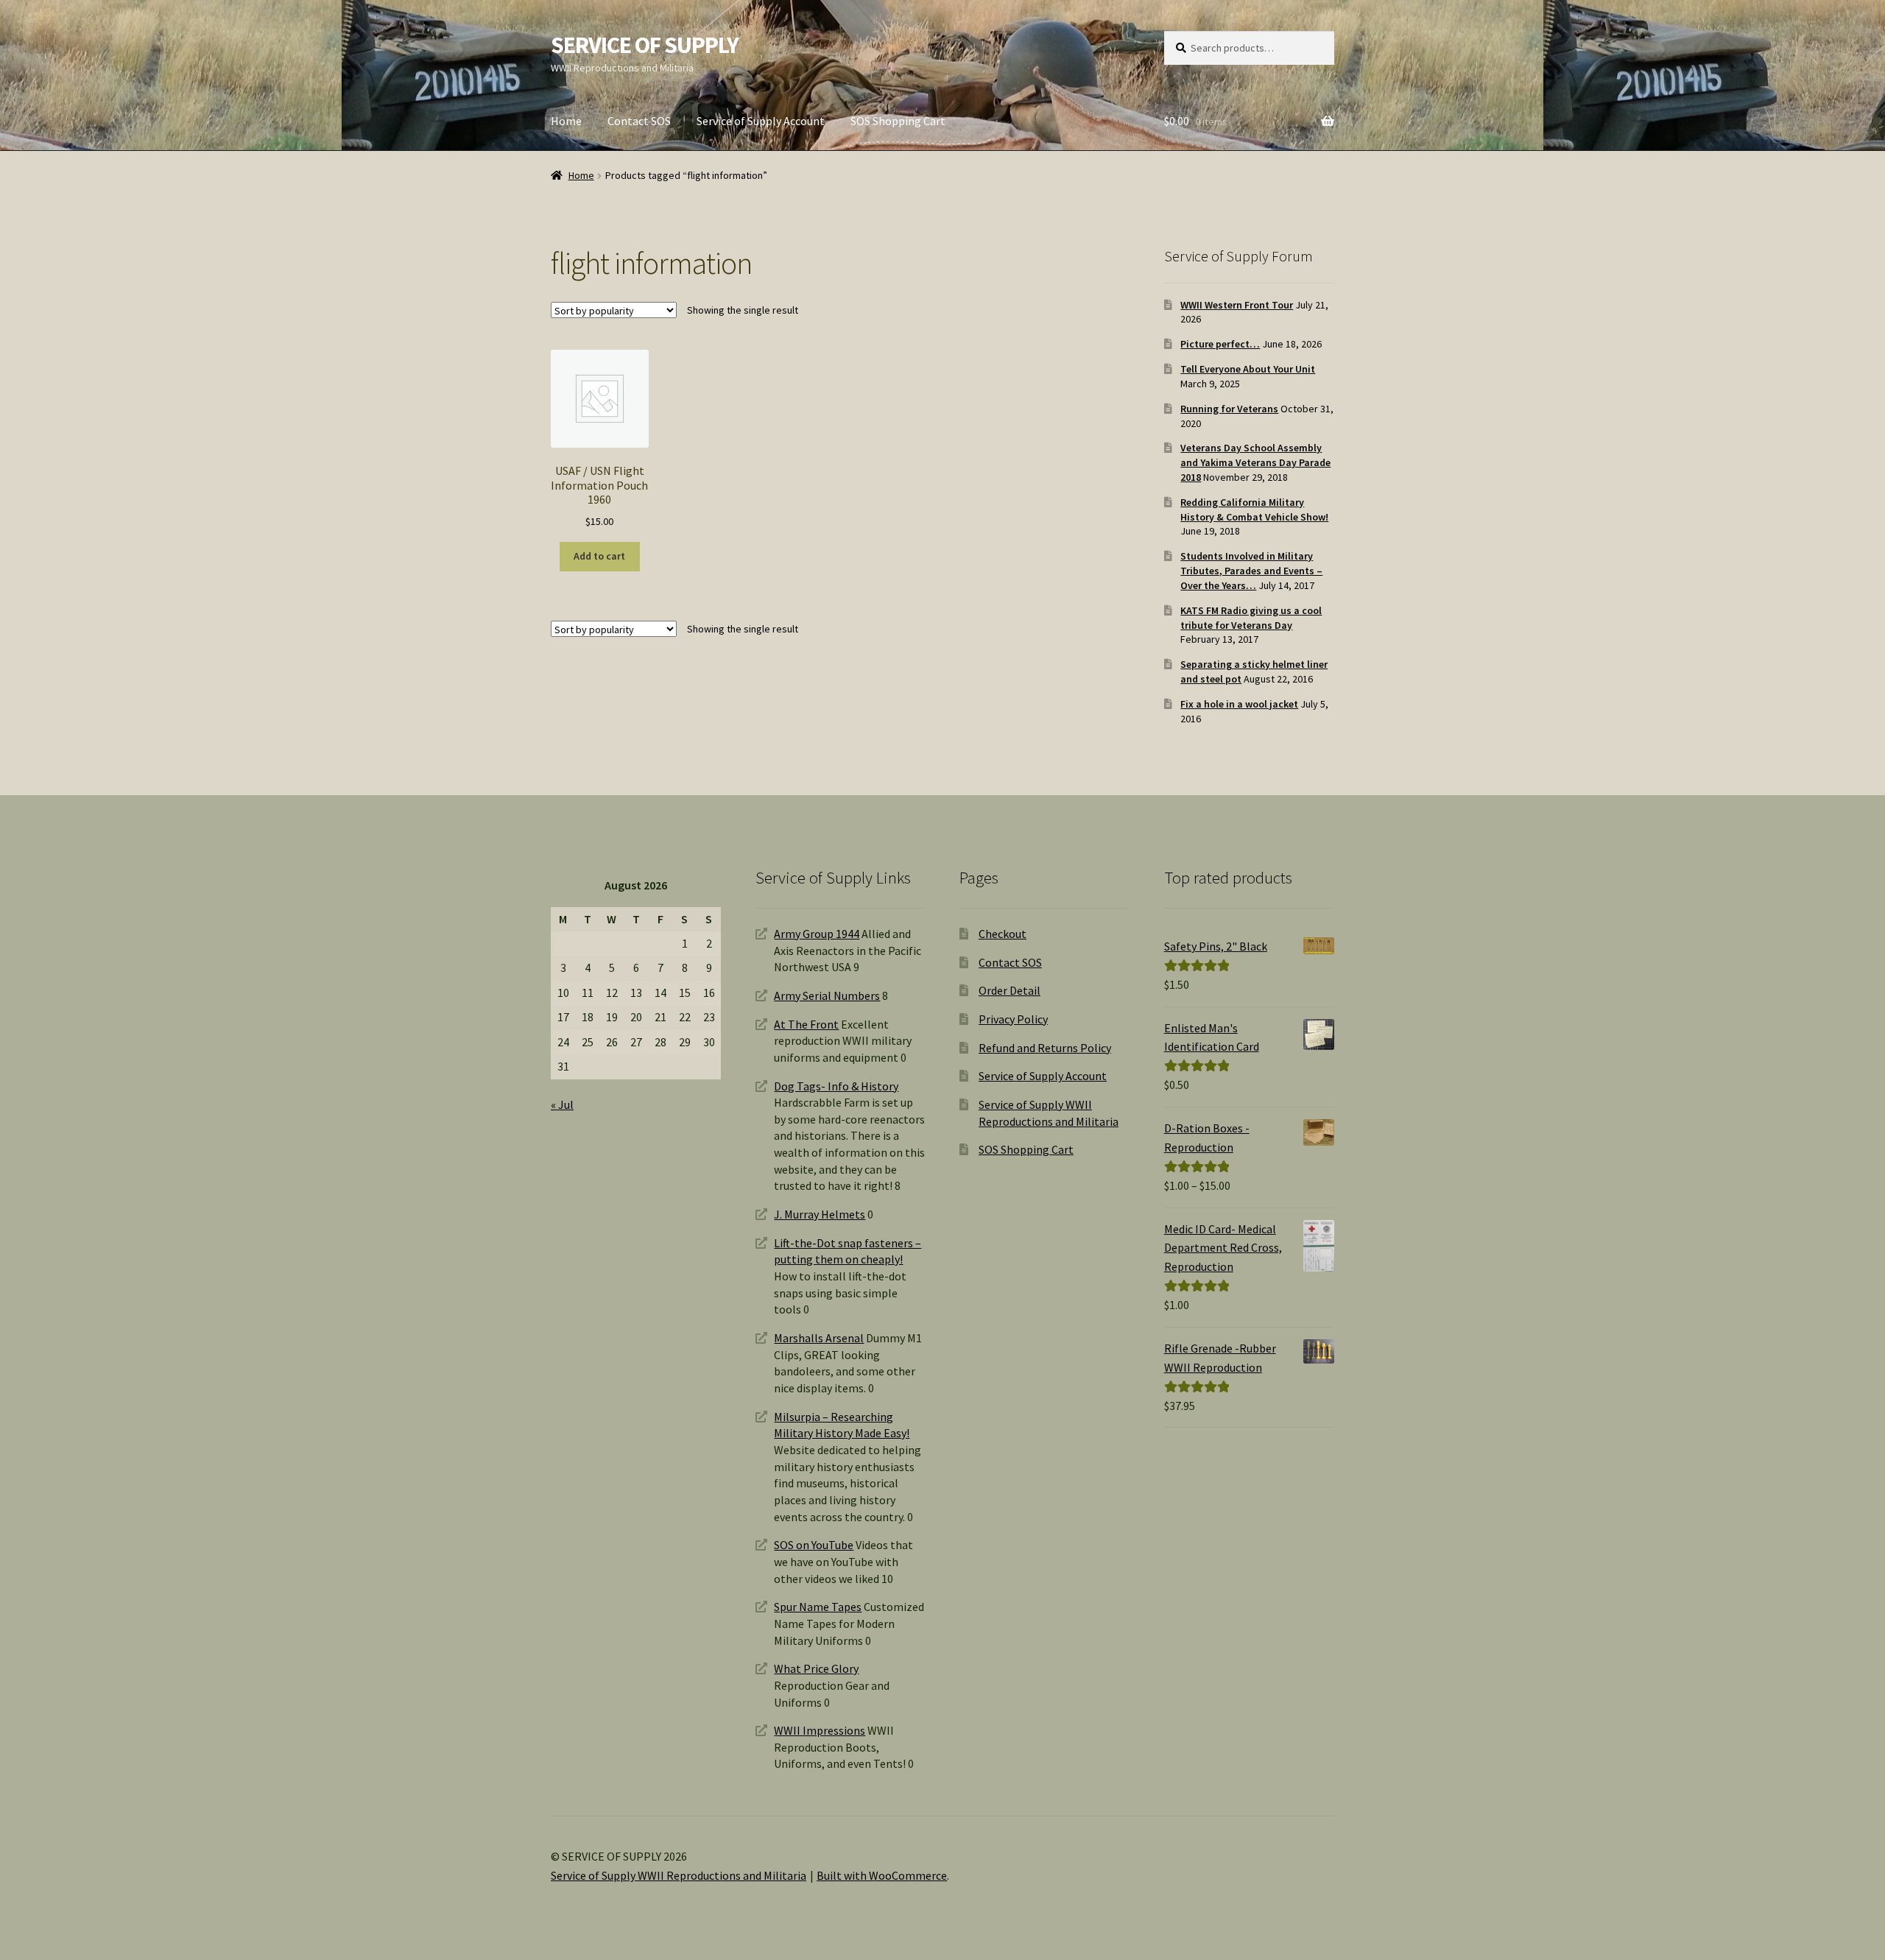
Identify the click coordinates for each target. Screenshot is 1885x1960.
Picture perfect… (1220, 344)
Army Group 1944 (817, 934)
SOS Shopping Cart (898, 121)
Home (566, 121)
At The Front (806, 1024)
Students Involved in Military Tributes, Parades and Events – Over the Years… (1251, 571)
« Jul (562, 1104)
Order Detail (1010, 990)
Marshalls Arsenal (819, 1338)
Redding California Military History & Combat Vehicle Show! (1254, 510)
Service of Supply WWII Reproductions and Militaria (679, 1875)
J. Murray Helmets (820, 1214)
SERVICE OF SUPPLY (645, 45)
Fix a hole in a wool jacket (1239, 704)
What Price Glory (816, 1668)
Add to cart (599, 556)
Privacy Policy (1013, 1019)
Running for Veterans (1229, 409)
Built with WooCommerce (882, 1875)
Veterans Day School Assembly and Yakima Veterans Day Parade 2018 (1255, 462)
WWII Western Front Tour (1237, 305)
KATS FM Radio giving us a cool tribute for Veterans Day (1251, 618)
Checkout (1003, 934)
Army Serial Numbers (827, 995)
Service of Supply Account (761, 121)
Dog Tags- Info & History (836, 1086)
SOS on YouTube (814, 1545)
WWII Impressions (820, 1730)
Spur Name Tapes (818, 1607)
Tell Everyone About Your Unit (1248, 369)
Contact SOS (639, 121)
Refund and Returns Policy (1045, 1048)
